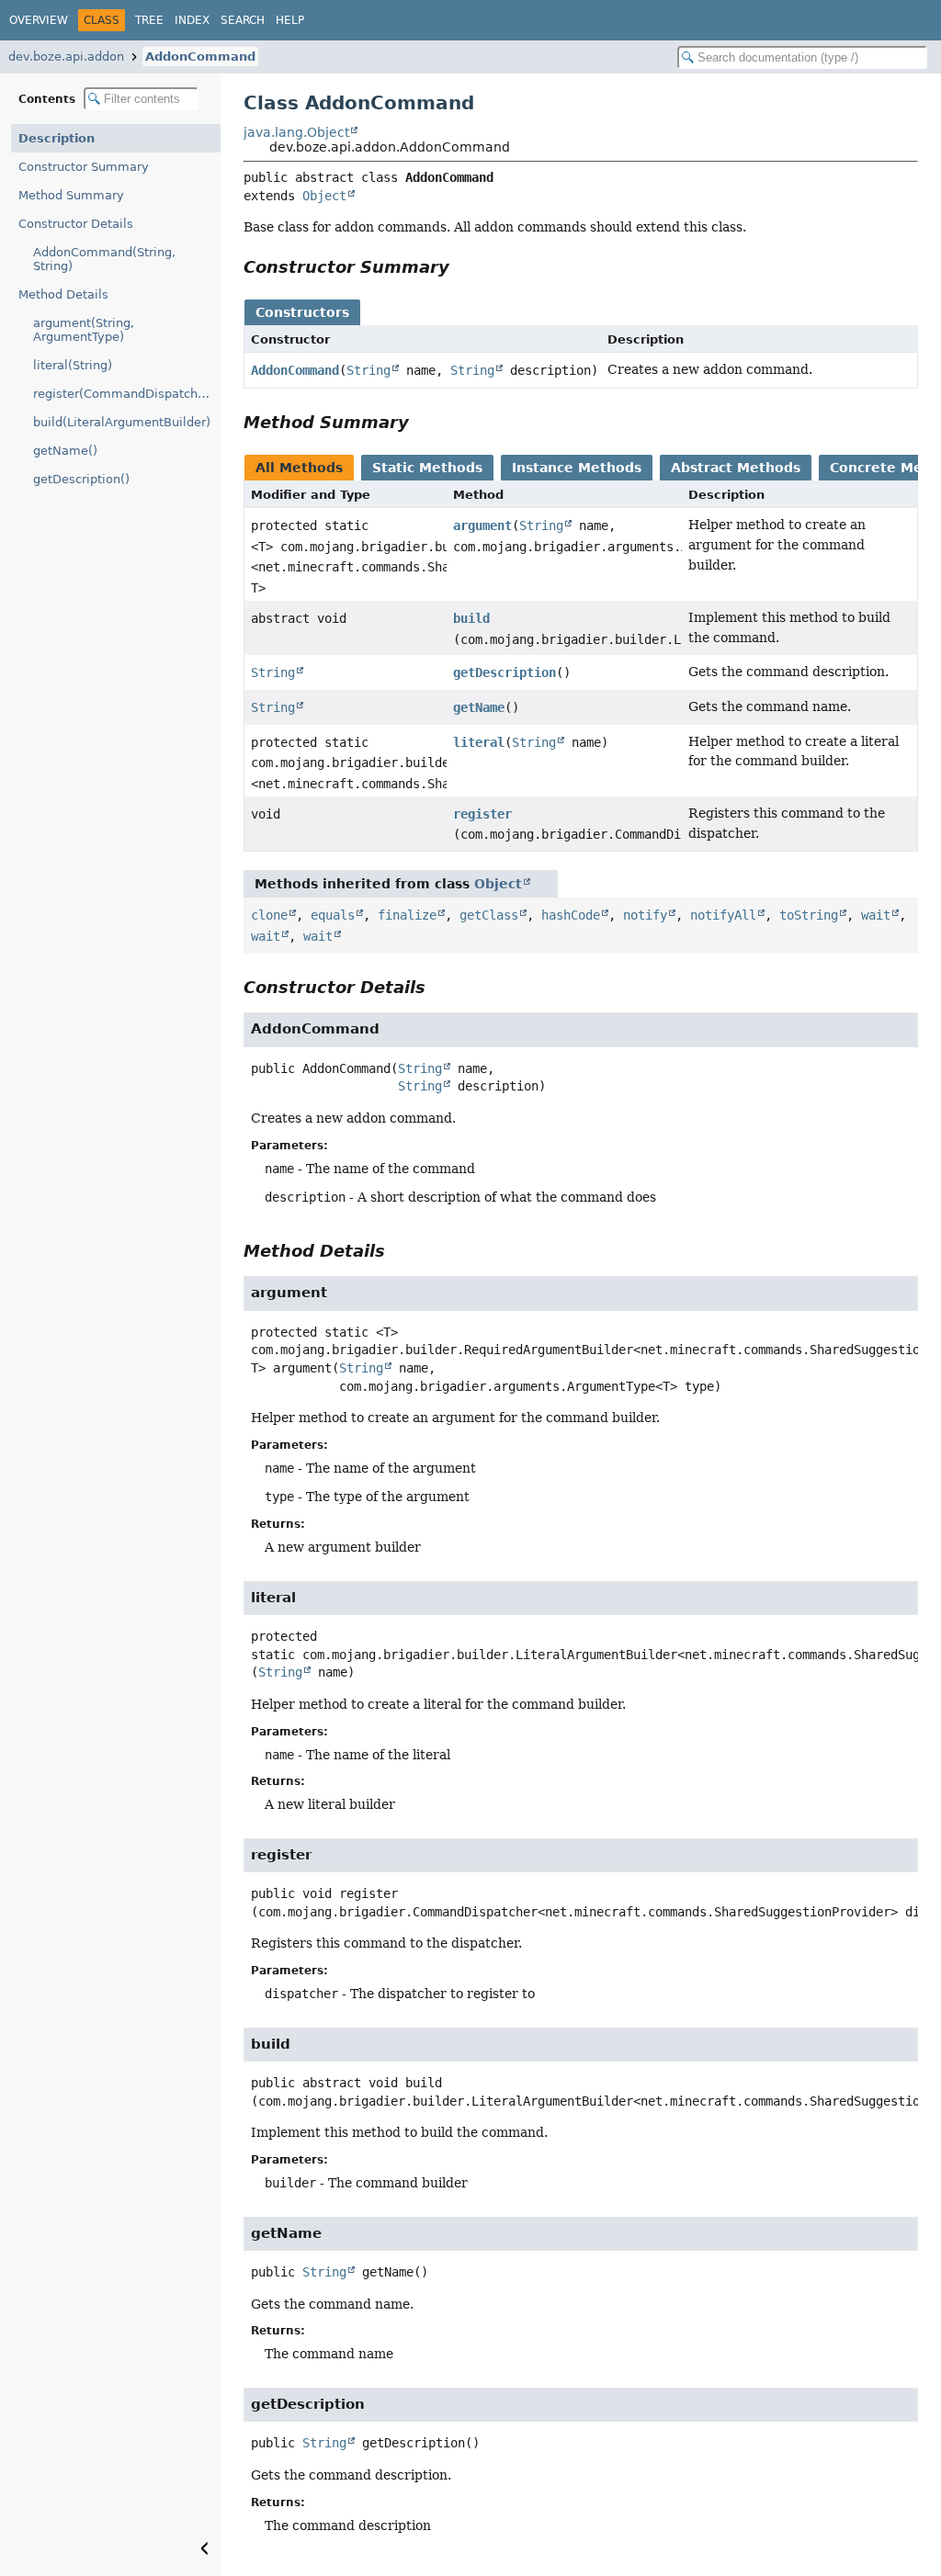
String (368, 370)
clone (269, 915)
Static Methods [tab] (427, 468)
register (482, 814)
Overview (39, 20)
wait (876, 915)
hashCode (571, 915)
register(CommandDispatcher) (124, 394)
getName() (65, 451)
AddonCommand (200, 56)
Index (192, 20)
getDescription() (81, 479)
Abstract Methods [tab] (736, 468)
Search (243, 20)
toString (809, 915)
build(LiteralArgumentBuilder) (122, 422)
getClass (489, 915)
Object (324, 196)
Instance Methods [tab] (577, 468)
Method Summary (71, 195)
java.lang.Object (296, 132)
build (471, 618)
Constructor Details (76, 224)
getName (479, 707)
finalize (407, 915)
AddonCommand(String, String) (104, 259)
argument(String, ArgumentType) (84, 330)
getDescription (505, 672)
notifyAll (723, 915)
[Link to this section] (462, 267)
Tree (149, 20)
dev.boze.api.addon (66, 56)
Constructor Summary (84, 167)
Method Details (63, 294)
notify (645, 915)
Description (57, 138)
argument (482, 525)
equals (333, 915)
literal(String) (73, 365)
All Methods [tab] (299, 468)
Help (290, 20)
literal (479, 742)
